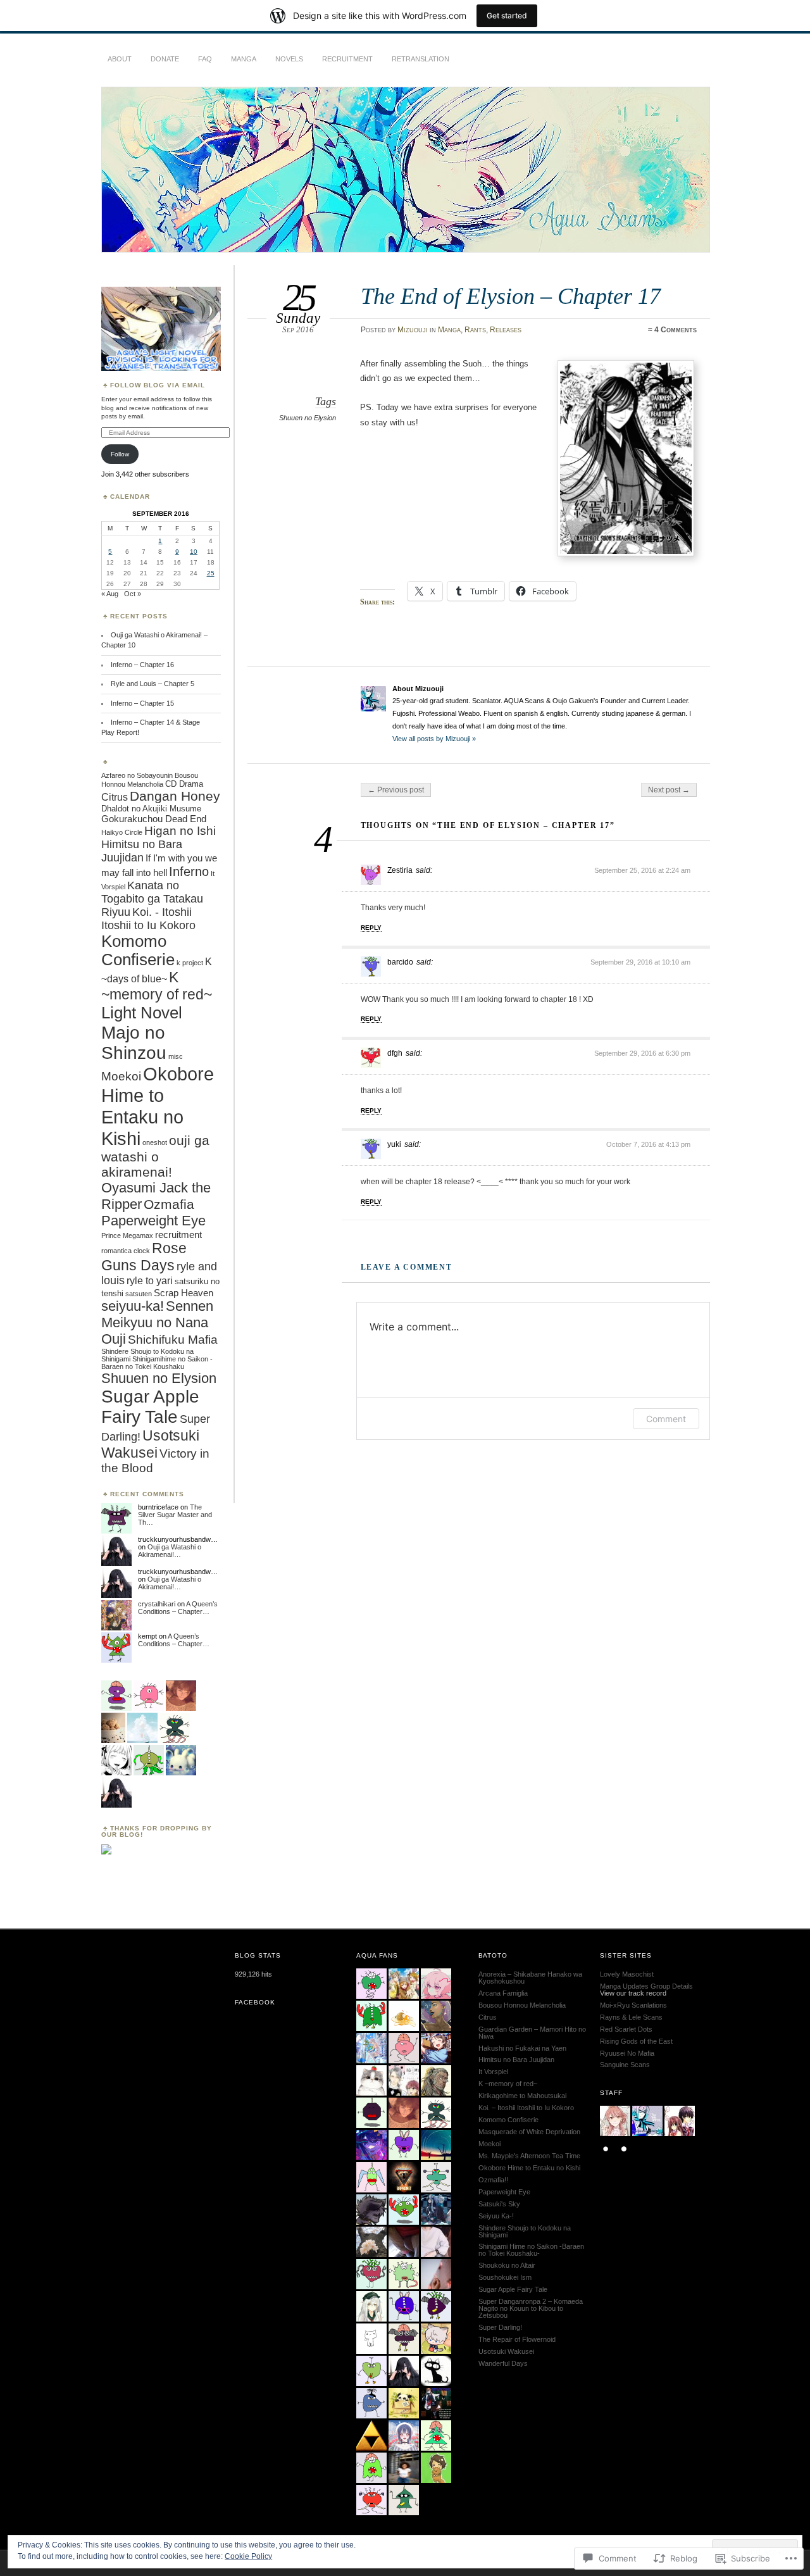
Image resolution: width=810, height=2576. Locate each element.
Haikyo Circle (122, 832)
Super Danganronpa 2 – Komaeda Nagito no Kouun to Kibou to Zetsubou (531, 2308)
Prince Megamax (127, 1235)
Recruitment (347, 59)
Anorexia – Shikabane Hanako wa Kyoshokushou (530, 1978)
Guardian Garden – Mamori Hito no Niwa (532, 2033)
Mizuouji (413, 330)
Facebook (255, 2002)
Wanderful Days (503, 2363)
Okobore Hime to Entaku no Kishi (158, 1106)
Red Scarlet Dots (626, 2029)
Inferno (189, 872)
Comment (666, 1419)
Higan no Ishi (180, 831)
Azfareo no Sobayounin (137, 775)
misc (176, 1056)
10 (194, 552)
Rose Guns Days (144, 1257)
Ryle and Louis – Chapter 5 (153, 684)
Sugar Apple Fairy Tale (150, 1407)
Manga (244, 59)
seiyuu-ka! (133, 1306)
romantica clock (126, 1251)
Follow (120, 454)
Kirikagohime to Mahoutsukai (522, 2096)
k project (190, 963)
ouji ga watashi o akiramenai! (155, 1156)
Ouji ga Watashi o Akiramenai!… (170, 1551)
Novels (289, 59)
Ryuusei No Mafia (627, 2053)
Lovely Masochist (627, 1974)
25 (211, 573)
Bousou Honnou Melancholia (522, 2005)
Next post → (669, 790)
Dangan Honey (175, 796)
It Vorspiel (493, 2072)
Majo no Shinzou (134, 1043)
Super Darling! (500, 2327)
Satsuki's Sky (499, 2204)
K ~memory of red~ (157, 986)
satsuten (139, 1294)
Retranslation (421, 59)
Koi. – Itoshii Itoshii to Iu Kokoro (526, 2108)
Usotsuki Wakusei (150, 1444)
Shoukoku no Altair (507, 2265)
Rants (475, 330)
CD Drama (184, 784)
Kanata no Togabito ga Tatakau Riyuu (152, 899)
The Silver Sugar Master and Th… (175, 1515)
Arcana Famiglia (503, 1993)
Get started (507, 16)
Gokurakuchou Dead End (154, 819)
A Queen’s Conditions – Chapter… (178, 1608)
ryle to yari (150, 1280)
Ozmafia (169, 1204)
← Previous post (396, 790)
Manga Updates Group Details (646, 1986)
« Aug (110, 594)
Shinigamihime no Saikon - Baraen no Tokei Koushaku (157, 1363)
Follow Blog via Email (158, 385)
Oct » (133, 594)
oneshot (155, 1142)
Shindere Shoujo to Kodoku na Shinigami (525, 2231)
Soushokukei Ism (505, 2277)
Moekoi (121, 1076)
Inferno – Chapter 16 (142, 665)
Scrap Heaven (184, 1293)
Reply (371, 928)
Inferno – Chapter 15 (142, 703)
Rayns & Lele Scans (631, 2017)
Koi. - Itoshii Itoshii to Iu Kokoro (148, 919)
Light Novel (142, 1013)
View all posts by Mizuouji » (434, 739)
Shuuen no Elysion (308, 418)
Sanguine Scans (625, 2065)
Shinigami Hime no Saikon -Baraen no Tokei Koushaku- (531, 2250)
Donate (165, 59)
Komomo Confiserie (138, 950)
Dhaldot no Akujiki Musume (151, 809)
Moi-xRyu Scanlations (633, 2005)
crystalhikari (157, 1604)
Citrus (115, 797)
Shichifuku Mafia (173, 1340)
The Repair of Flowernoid (517, 2339)
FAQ (205, 59)
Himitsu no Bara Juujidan (142, 851)
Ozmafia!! (493, 2180)
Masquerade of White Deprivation (529, 2132)
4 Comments (676, 330)
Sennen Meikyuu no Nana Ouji (157, 1322)
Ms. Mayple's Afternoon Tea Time (529, 2156)
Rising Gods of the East (636, 2041)
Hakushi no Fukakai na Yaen (522, 2048)
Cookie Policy (248, 2556)
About (120, 59)
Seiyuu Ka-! (496, 2216)
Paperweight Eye (153, 1221)
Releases (506, 330)
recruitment (178, 1235)
